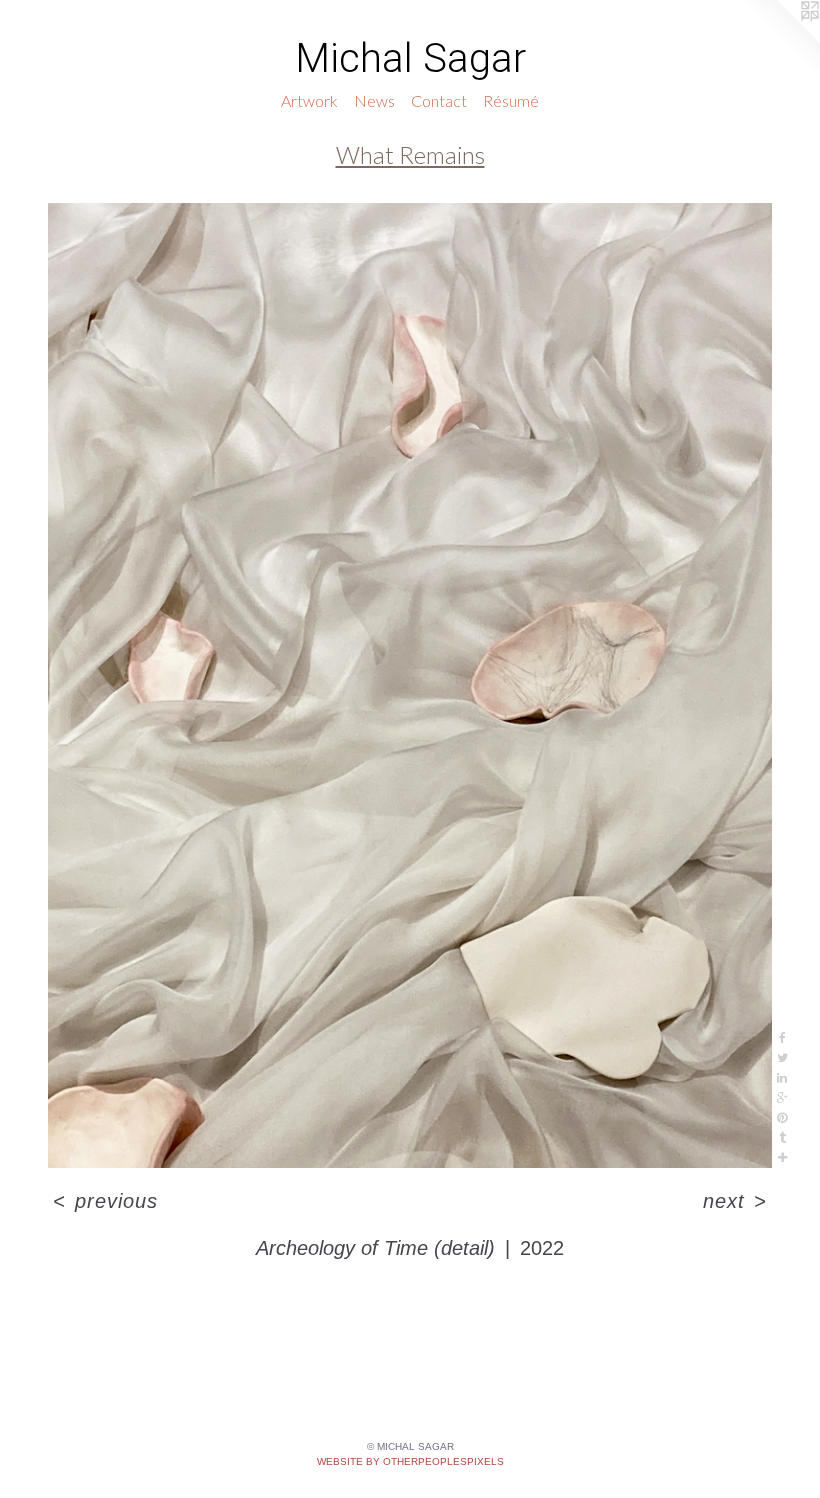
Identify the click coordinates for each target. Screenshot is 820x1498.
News (374, 100)
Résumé (511, 100)
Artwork (309, 100)
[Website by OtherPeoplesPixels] (780, 40)
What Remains (410, 154)
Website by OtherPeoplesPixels (410, 1461)
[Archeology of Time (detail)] (410, 685)
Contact (439, 100)
